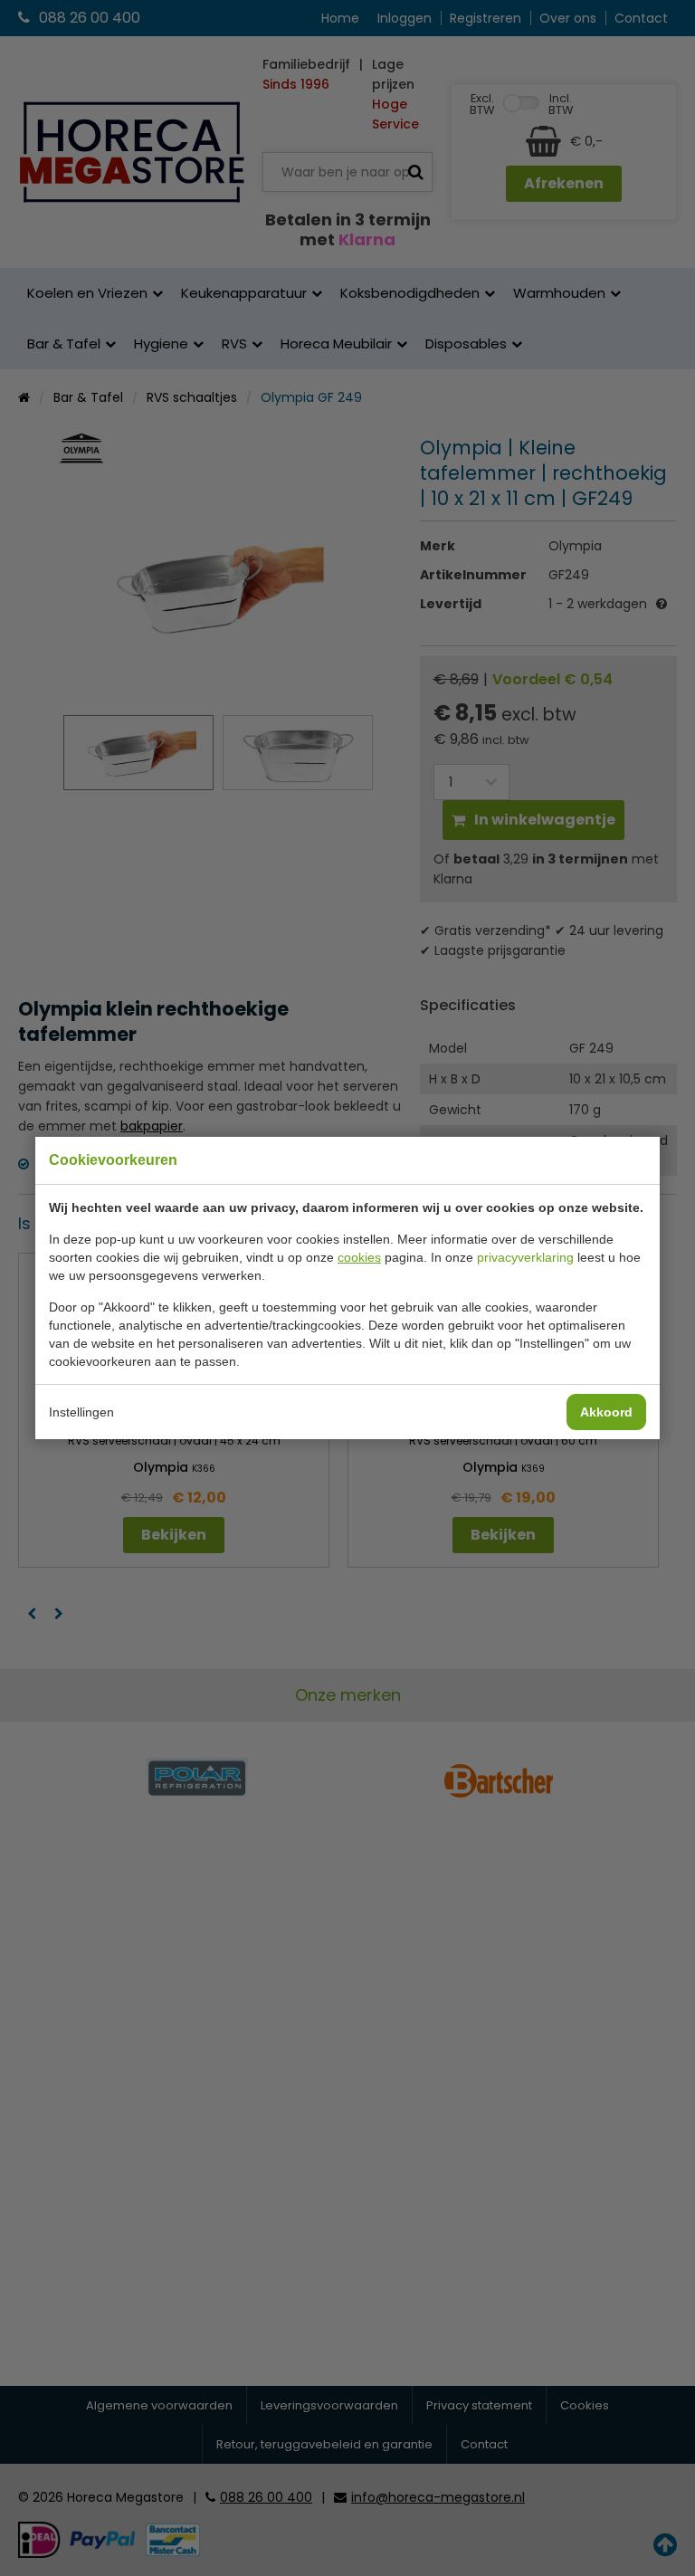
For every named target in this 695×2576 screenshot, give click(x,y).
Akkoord (606, 1412)
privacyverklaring (525, 1257)
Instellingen (81, 1412)
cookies (359, 1257)
